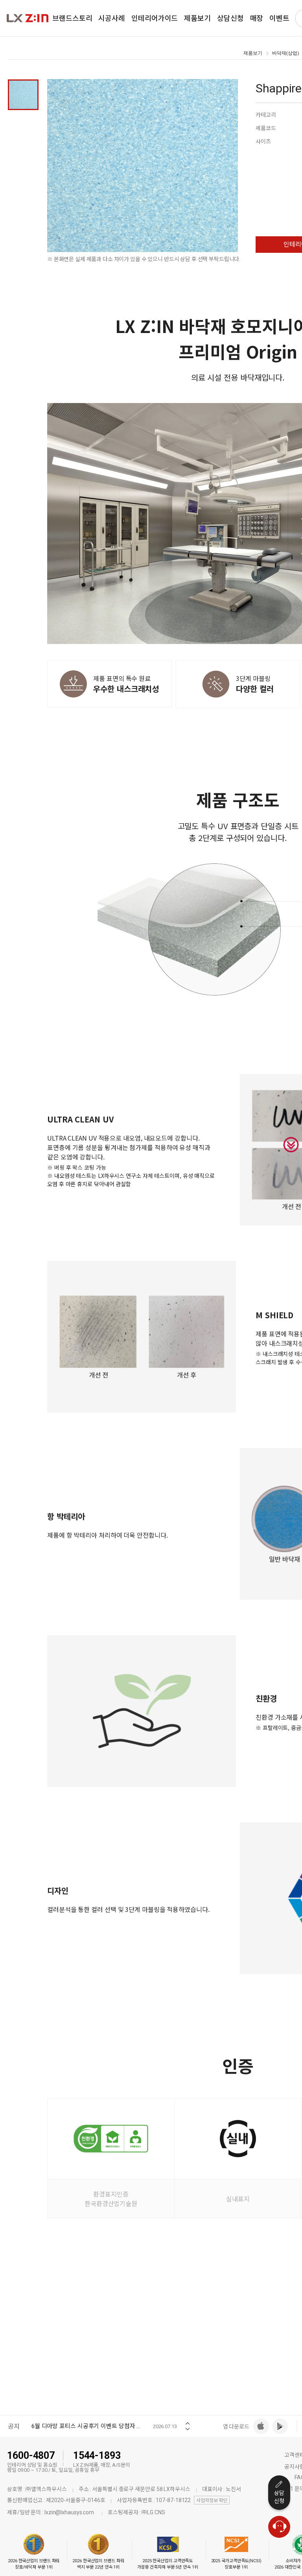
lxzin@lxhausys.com (69, 2512)
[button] (188, 2421)
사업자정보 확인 (212, 2501)
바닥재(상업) (285, 53)
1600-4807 (31, 2455)
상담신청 (279, 2497)
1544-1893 (97, 2455)
